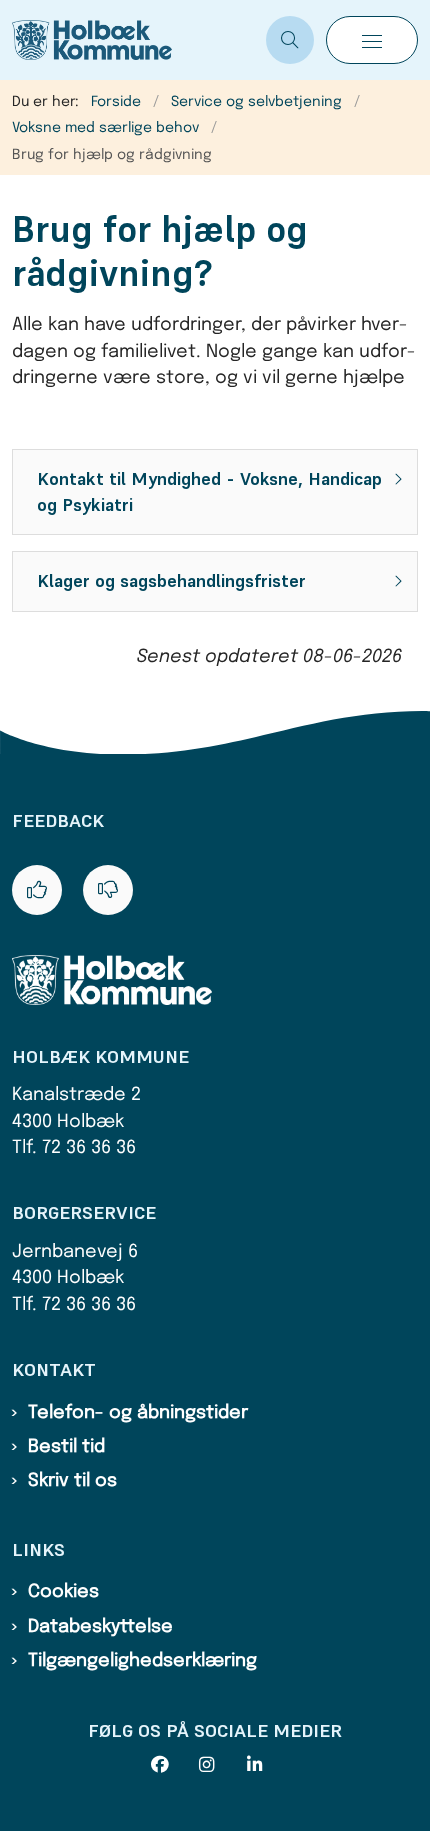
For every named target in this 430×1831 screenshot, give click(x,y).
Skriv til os (72, 1481)
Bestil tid (66, 1447)
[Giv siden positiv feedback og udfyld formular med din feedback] (37, 890)
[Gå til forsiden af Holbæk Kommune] (133, 40)
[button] (372, 40)
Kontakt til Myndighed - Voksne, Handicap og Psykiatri (209, 492)
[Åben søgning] (290, 40)
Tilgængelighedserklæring (142, 1661)
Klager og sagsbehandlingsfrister (171, 581)
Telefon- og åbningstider (138, 1413)
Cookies (63, 1592)
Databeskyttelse (100, 1627)
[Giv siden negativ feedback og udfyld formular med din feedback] (108, 890)
